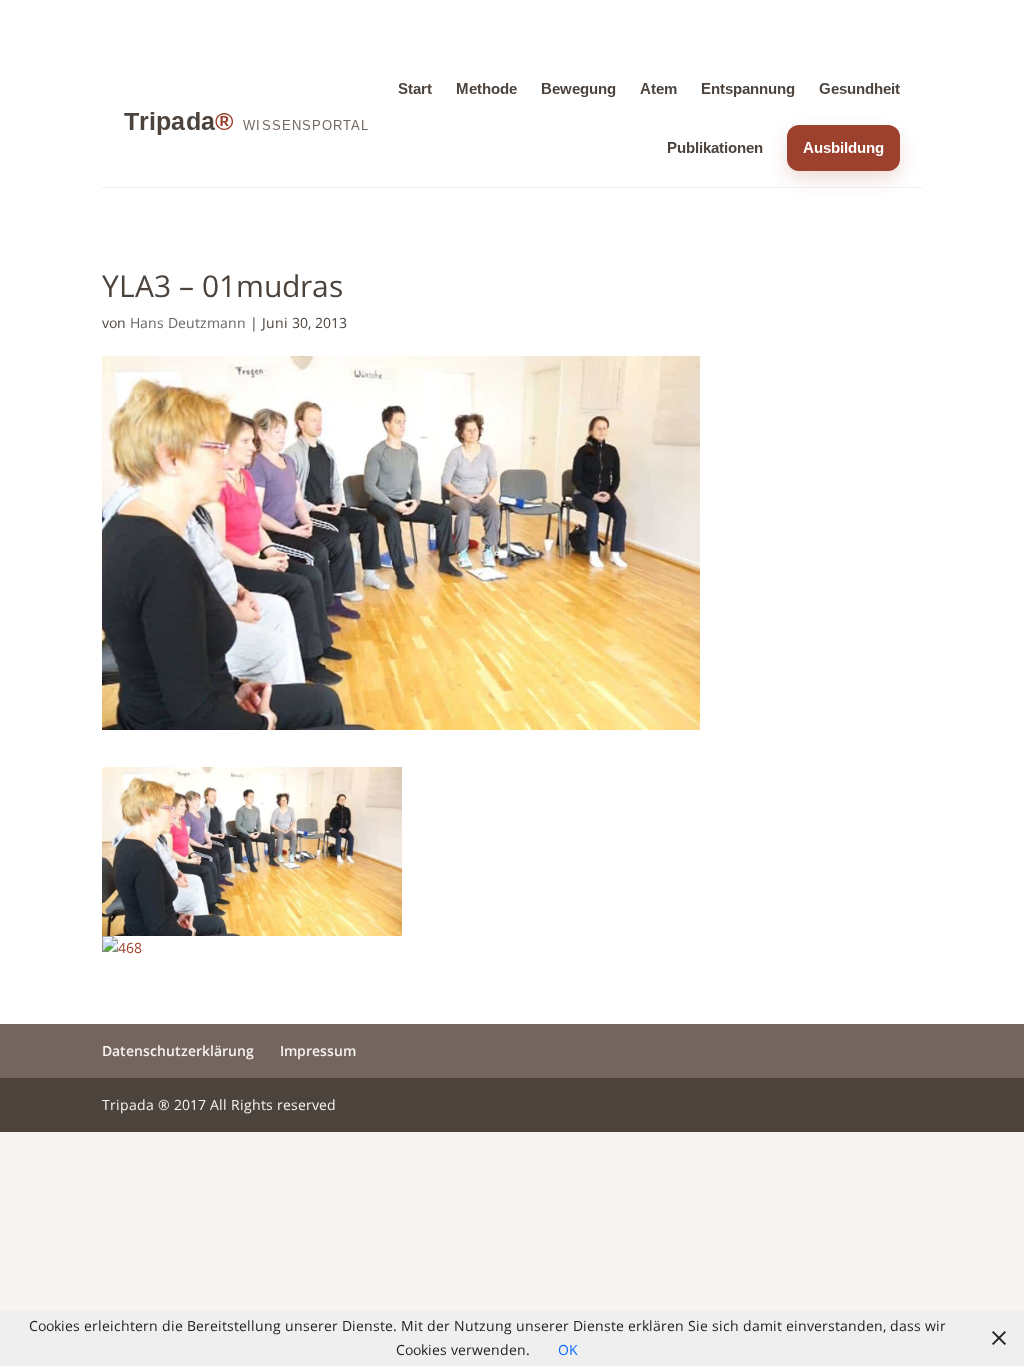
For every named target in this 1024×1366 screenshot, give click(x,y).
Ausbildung (843, 147)
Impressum (318, 1050)
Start (415, 88)
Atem (658, 88)
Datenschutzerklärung (178, 1050)
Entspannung (748, 88)
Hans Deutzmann (188, 322)
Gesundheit (859, 88)
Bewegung (578, 88)
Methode (486, 88)
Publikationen (715, 147)
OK (568, 1349)
